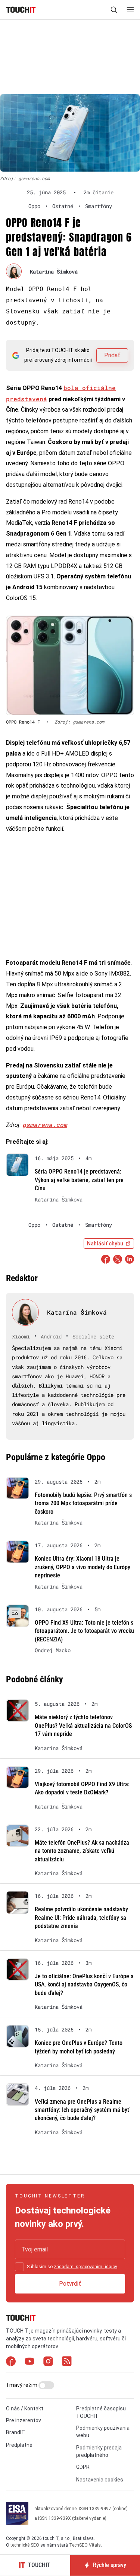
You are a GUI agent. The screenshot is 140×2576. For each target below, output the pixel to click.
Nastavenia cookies (100, 2480)
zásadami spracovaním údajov (85, 2267)
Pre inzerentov (24, 2420)
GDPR (83, 2467)
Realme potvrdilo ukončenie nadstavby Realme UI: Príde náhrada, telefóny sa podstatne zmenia (81, 1918)
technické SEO (25, 2545)
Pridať (112, 355)
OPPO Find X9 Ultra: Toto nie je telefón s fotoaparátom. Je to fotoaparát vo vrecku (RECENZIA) (84, 1631)
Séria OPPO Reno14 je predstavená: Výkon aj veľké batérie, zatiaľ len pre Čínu (79, 1180)
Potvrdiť (70, 2284)
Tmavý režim (22, 2385)
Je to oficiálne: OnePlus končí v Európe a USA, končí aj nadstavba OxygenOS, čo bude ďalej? (84, 1985)
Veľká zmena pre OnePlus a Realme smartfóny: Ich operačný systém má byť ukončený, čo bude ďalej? (82, 2110)
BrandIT (15, 2432)
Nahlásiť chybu (105, 1244)
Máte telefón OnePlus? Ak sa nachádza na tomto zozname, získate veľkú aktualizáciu (82, 1851)
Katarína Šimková (54, 272)
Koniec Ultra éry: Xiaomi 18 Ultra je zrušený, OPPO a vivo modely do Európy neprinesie (83, 1567)
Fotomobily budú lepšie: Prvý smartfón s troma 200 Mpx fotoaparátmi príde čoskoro (83, 1503)
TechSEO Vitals (85, 2545)
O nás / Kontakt (25, 2409)
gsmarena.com (45, 1125)
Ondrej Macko (53, 1650)
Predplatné (19, 2445)
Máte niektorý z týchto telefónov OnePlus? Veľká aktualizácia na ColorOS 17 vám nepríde (83, 1726)
